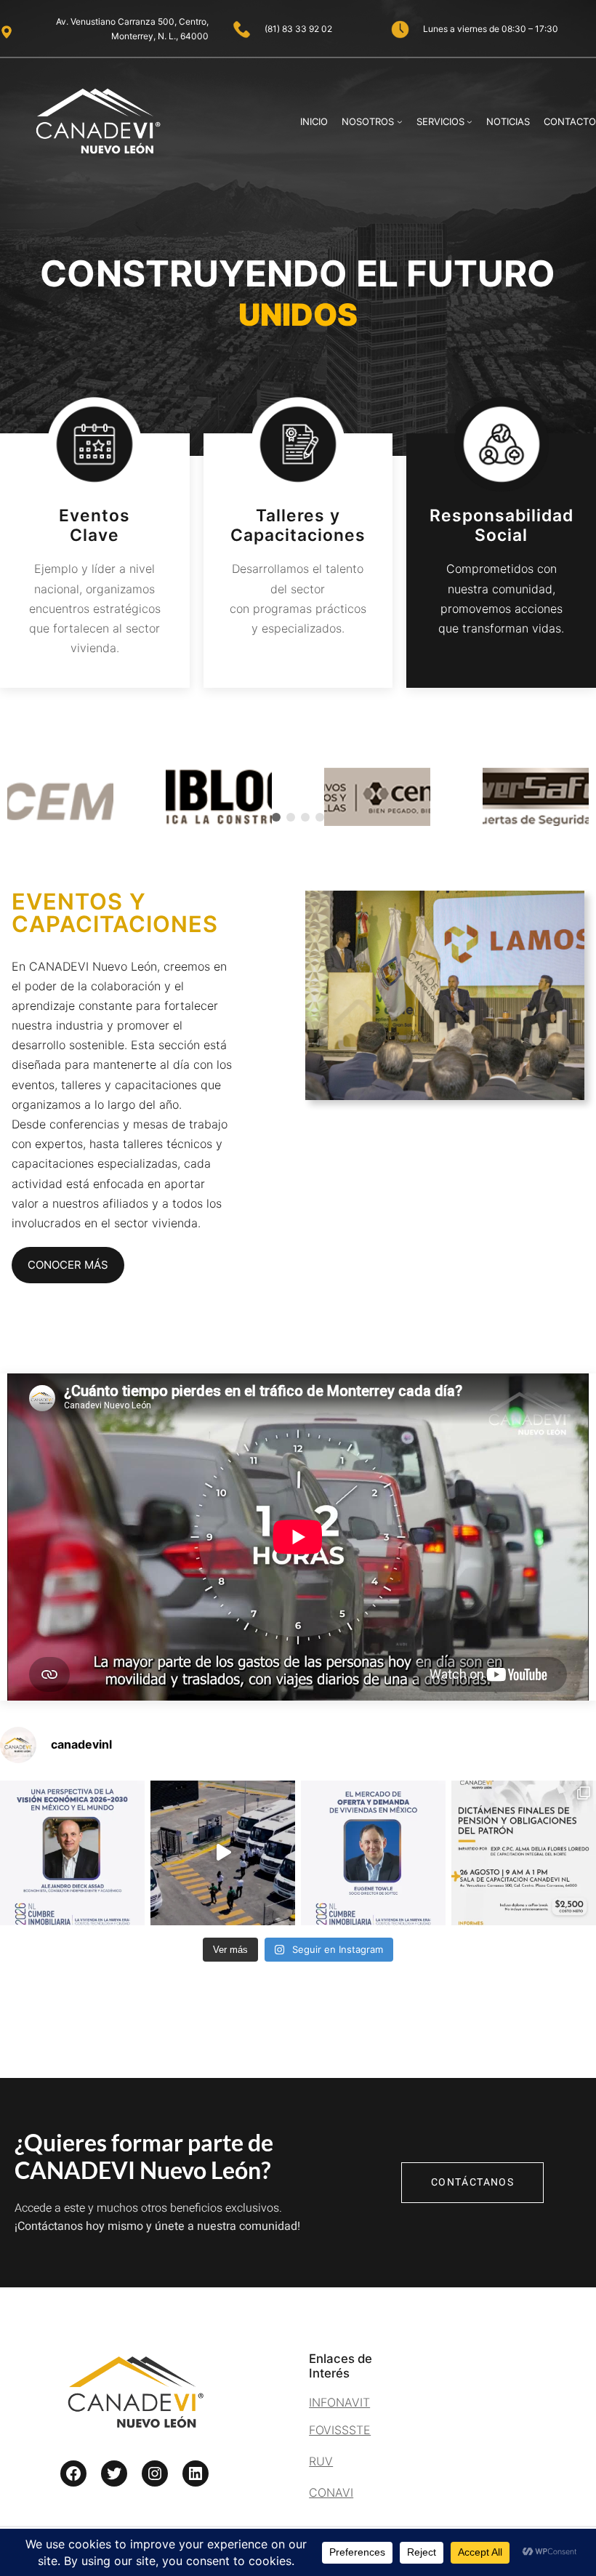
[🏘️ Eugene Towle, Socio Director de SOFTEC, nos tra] (373, 1853)
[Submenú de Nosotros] (400, 121)
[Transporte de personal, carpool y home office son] (223, 1853)
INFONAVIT (339, 2402)
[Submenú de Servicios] (470, 121)
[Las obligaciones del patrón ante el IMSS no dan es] (524, 1853)
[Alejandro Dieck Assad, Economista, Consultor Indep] (72, 1853)
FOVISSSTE (340, 2430)
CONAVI (331, 2492)
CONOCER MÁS (68, 1265)
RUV (321, 2461)
